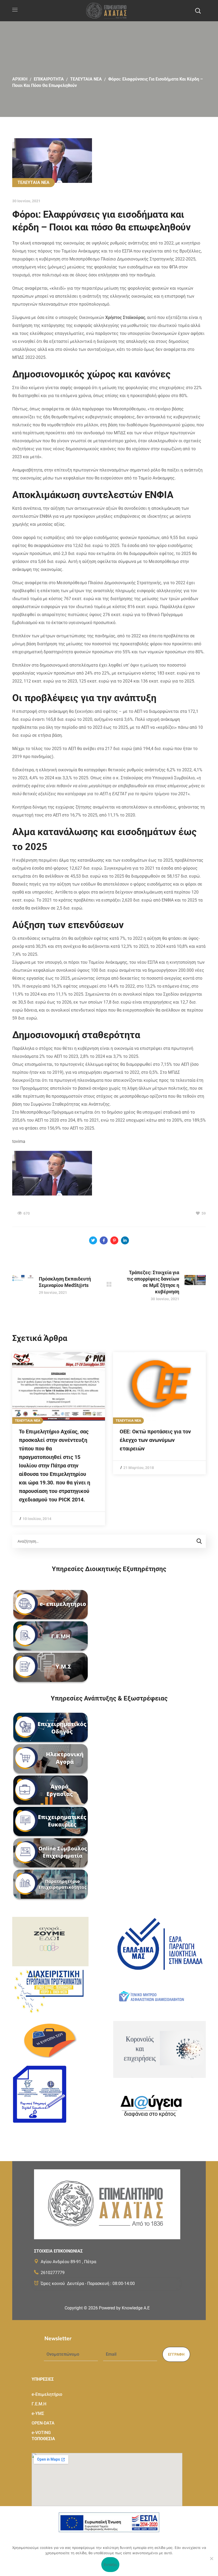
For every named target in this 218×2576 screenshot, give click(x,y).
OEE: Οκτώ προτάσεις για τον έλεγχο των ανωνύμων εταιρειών (155, 1440)
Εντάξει (110, 2565)
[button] (198, 11)
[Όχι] (211, 2558)
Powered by (124, 2308)
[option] (59, 1439)
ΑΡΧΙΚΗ (20, 79)
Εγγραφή (176, 2354)
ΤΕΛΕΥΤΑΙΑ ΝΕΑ (86, 79)
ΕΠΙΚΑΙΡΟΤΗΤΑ (49, 79)
